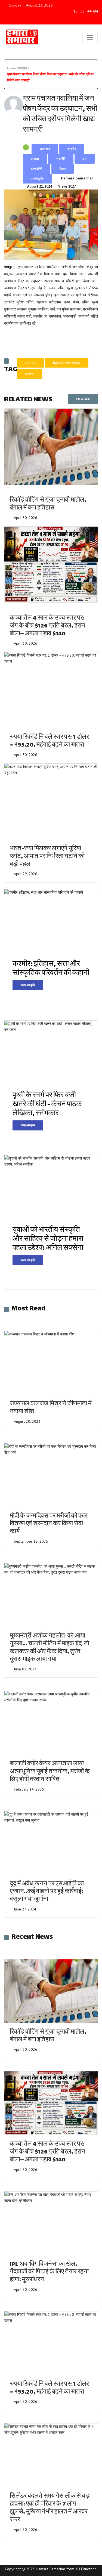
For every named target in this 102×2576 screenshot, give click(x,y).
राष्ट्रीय (72, 149)
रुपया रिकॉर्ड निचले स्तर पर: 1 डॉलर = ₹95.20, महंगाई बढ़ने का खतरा (49, 741)
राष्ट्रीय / (24, 68)
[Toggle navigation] (90, 38)
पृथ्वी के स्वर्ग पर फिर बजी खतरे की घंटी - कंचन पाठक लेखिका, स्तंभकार (47, 1105)
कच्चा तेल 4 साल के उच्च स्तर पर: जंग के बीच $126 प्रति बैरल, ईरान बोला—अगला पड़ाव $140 (47, 626)
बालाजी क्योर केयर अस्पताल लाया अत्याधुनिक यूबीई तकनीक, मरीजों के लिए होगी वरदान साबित (50, 1772)
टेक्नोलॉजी (37, 169)
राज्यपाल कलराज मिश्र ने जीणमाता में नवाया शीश (51, 1408)
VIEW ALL (83, 399)
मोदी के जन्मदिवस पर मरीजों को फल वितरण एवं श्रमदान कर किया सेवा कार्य (49, 1524)
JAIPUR (30, 363)
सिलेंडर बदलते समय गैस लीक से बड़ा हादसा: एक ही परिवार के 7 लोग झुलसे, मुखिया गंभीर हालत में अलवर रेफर (50, 2508)
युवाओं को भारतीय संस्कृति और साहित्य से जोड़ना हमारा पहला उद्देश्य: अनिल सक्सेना (48, 1239)
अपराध (35, 159)
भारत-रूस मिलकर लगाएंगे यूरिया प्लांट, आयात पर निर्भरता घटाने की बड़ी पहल (47, 857)
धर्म (85, 159)
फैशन (63, 169)
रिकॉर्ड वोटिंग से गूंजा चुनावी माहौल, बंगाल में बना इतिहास (48, 504)
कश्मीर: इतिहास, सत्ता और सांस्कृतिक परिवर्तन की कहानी (51, 969)
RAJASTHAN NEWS (67, 363)
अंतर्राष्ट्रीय (37, 179)
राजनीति (61, 159)
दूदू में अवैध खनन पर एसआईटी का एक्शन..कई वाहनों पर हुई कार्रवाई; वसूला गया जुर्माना (47, 1892)
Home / (13, 68)
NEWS (30, 374)
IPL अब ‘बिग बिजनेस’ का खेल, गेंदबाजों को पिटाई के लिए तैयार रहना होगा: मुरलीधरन (49, 2272)
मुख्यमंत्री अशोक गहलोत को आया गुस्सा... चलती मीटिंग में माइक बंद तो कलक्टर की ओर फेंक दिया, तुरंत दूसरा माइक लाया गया (50, 1648)
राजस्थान (45, 149)
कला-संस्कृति (28, 985)
